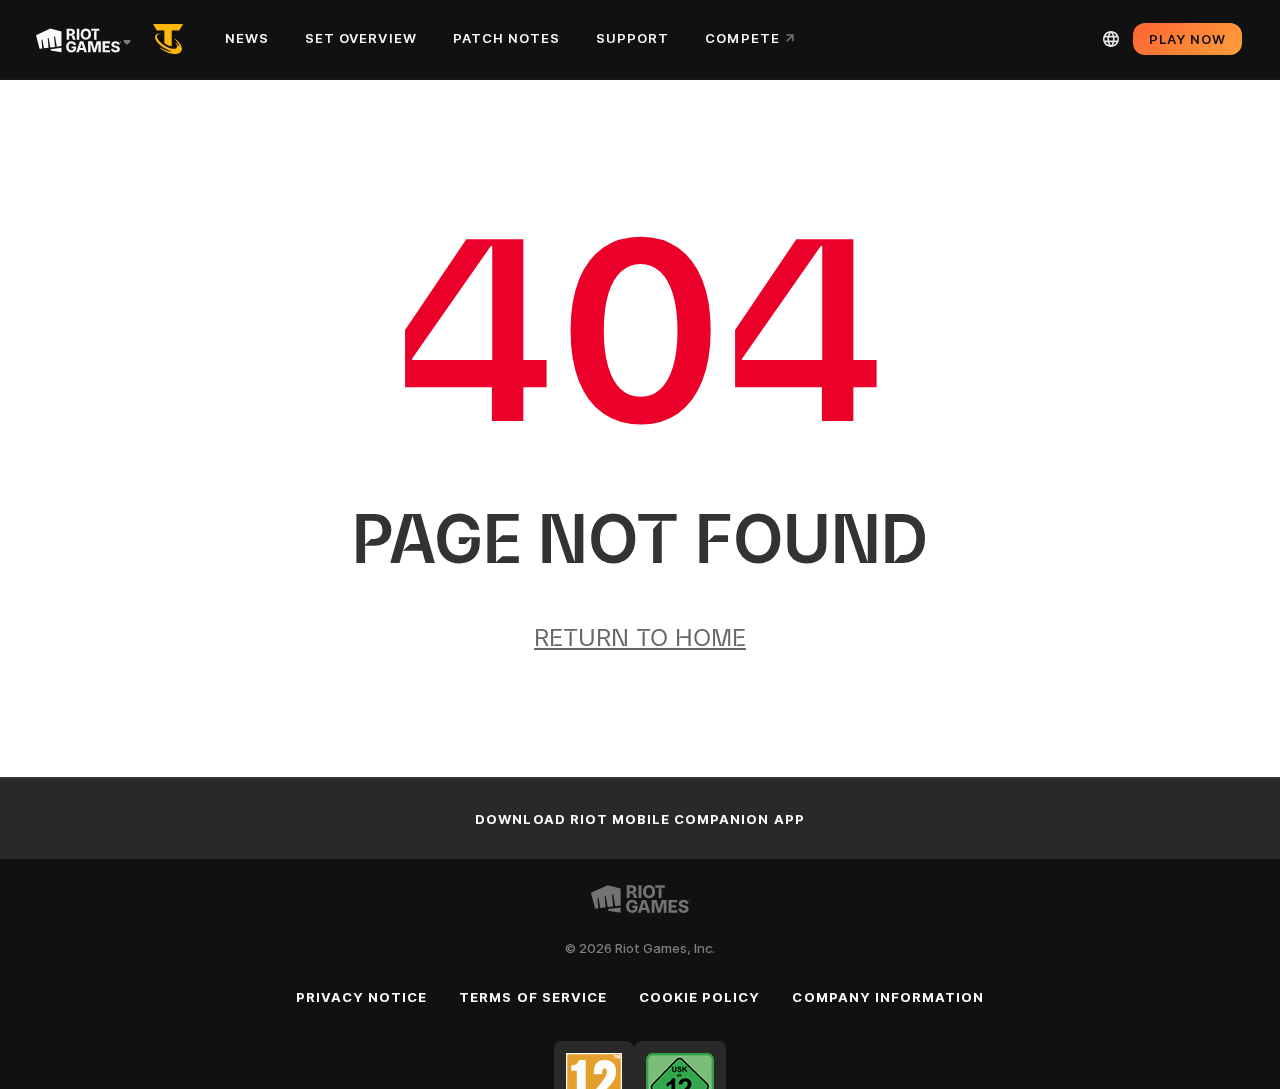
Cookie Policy (700, 997)
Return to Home (640, 637)
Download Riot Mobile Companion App (639, 819)
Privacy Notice (362, 997)
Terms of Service (533, 997)
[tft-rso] (172, 39)
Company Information (888, 997)
